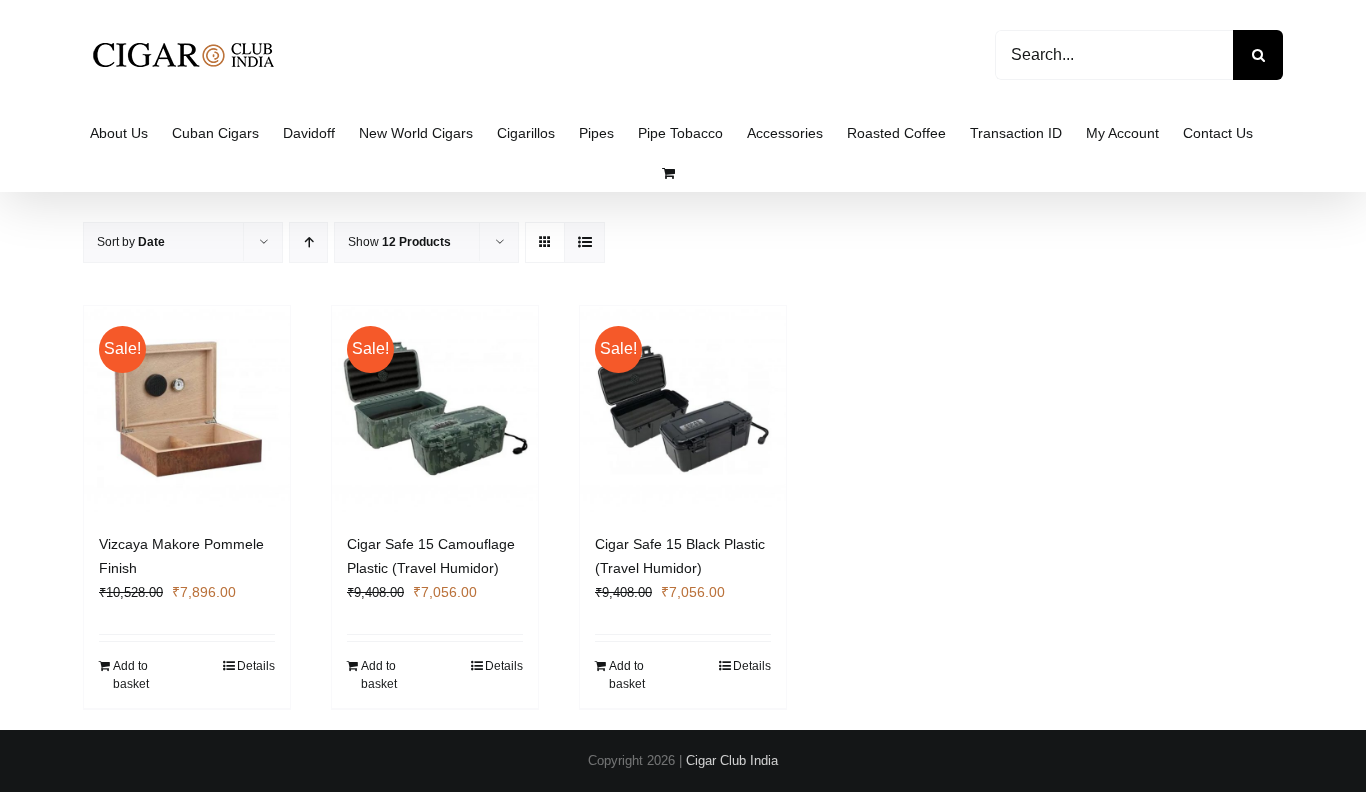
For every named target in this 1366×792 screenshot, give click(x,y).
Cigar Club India (732, 760)
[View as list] (584, 242)
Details (256, 666)
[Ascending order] (308, 242)
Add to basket (131, 675)
